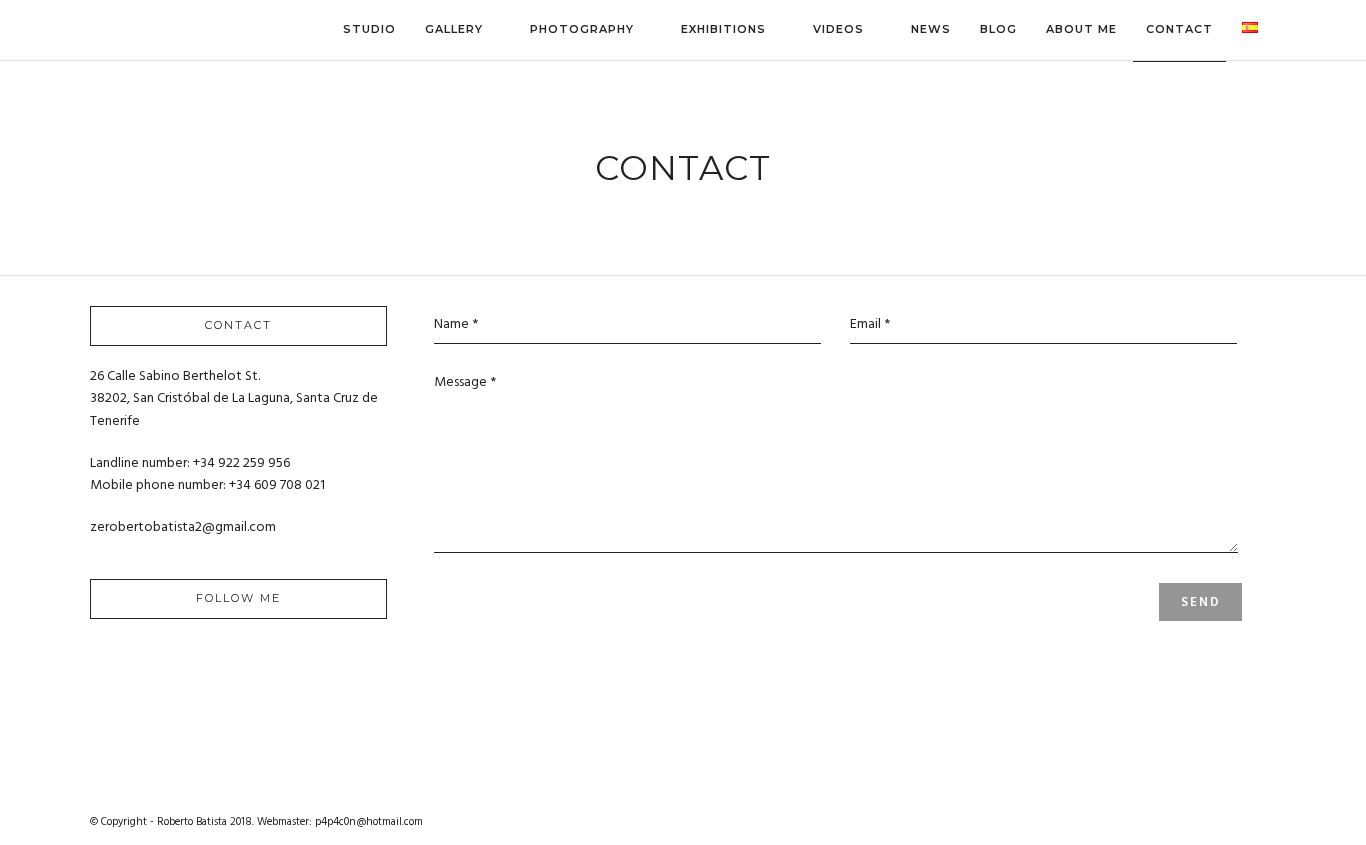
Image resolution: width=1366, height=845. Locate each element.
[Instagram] (301, 665)
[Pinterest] (259, 665)
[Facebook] (175, 665)
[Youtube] (217, 665)
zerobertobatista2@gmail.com (183, 527)
